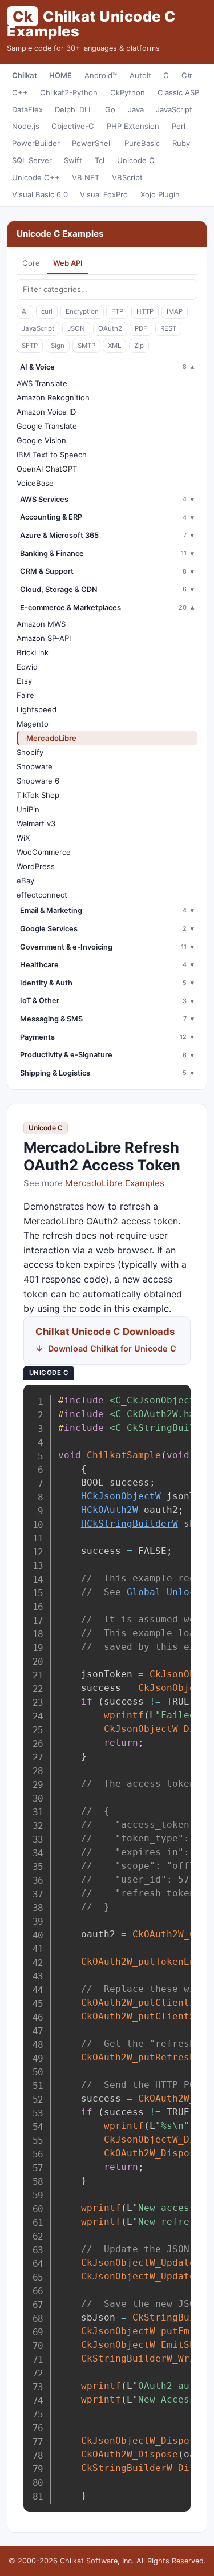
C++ (20, 92)
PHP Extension (133, 126)
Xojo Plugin (160, 194)
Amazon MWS (41, 624)
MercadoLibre (51, 738)
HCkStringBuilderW (130, 1524)
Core (31, 263)
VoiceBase (35, 483)
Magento (33, 724)
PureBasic (142, 143)
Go (110, 109)
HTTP (145, 311)
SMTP (86, 346)
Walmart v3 (36, 823)
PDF (141, 328)
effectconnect (42, 895)
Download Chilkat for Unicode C (112, 1348)
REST (168, 328)
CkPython (128, 92)
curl (47, 311)
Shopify (30, 752)
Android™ (101, 75)
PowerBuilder (36, 143)
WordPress (36, 866)
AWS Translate (42, 383)
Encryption (82, 311)
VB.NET (86, 177)
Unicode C (136, 160)
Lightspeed (37, 709)
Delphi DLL (74, 109)
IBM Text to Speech (52, 455)
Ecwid (27, 667)
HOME (60, 75)
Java (136, 109)
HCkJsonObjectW (121, 1496)
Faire (25, 695)
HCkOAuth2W (110, 1510)
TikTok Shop (38, 795)
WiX (23, 838)
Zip (139, 346)
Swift (73, 160)
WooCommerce (44, 852)
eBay (25, 881)
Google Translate (47, 426)
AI (25, 311)
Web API (68, 263)
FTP (117, 311)
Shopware (35, 766)
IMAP (175, 311)
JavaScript (174, 109)
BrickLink (33, 652)
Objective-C (73, 126)
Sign (58, 346)
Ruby (181, 143)
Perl (179, 126)
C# (187, 75)
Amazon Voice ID (46, 412)
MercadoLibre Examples (115, 1183)
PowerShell (92, 143)
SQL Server (32, 160)
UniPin (28, 809)
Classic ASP (178, 92)
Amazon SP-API (44, 638)
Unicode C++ (36, 177)
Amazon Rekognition (53, 397)
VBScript (127, 177)
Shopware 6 (38, 781)
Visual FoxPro (104, 194)
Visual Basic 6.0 (40, 194)
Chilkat (25, 75)
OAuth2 (110, 328)
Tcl (100, 160)
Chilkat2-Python (69, 92)
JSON (76, 328)
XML (114, 346)
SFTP (30, 346)
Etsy (24, 681)
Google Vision (41, 440)
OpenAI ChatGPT (47, 469)
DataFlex (27, 109)
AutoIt (140, 75)
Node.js (26, 126)
